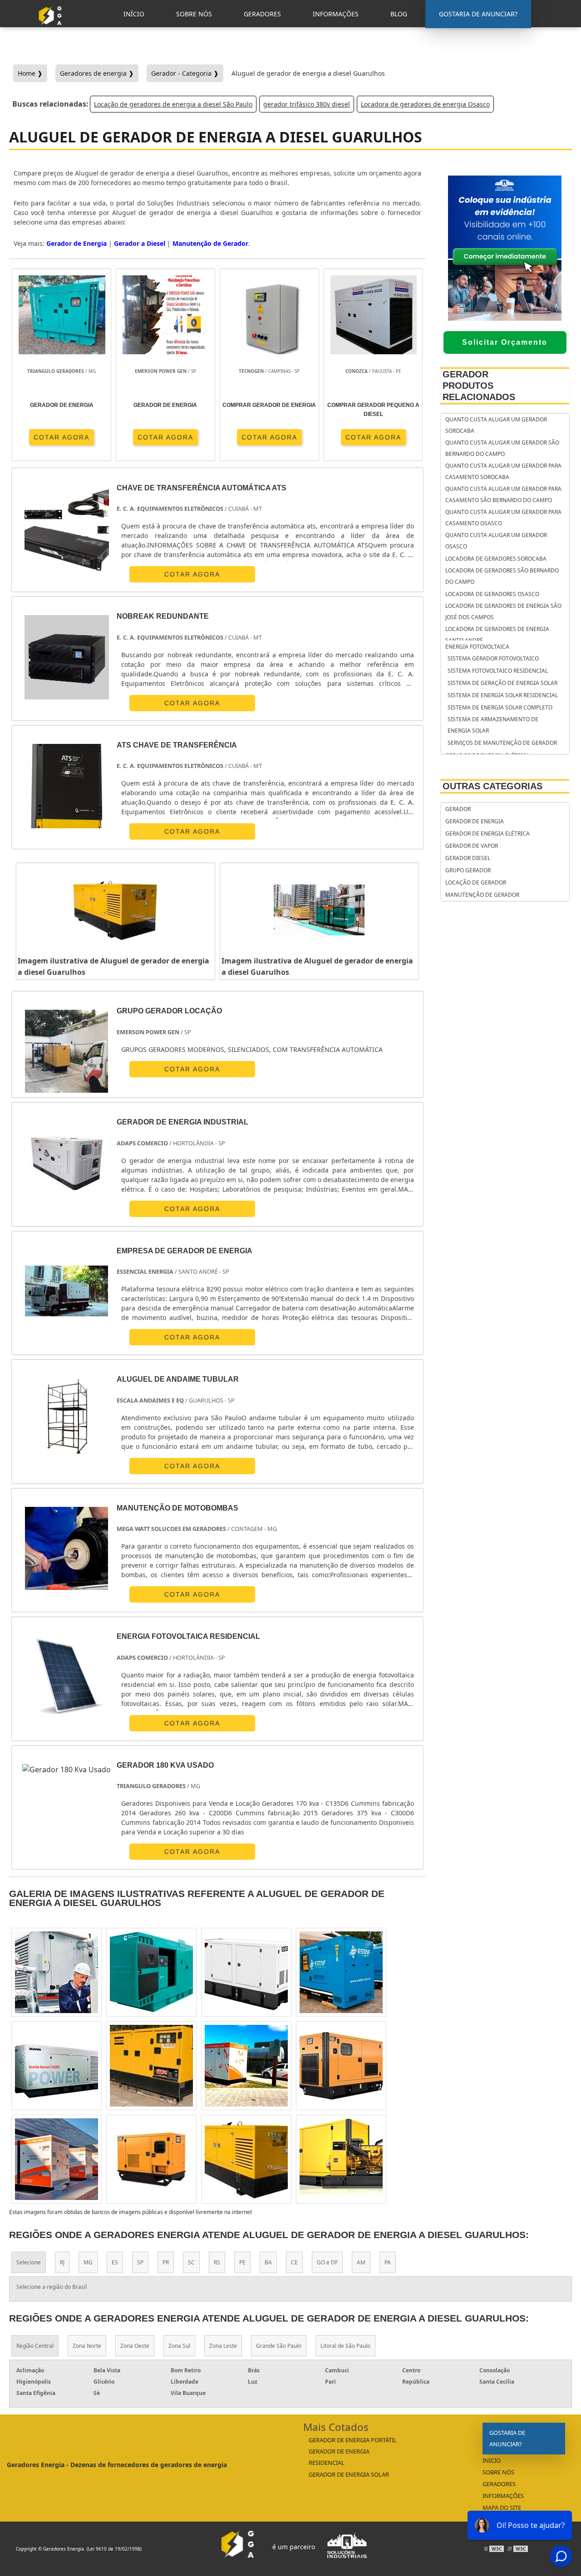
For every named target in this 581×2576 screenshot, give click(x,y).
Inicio (492, 2460)
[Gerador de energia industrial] (66, 1162)
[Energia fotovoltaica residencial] (66, 1677)
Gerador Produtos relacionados (479, 386)
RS (217, 2262)
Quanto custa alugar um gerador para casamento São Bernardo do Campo (503, 494)
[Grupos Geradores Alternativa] (52, 29)
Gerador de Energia (76, 243)
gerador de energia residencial (339, 2457)
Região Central (35, 2346)
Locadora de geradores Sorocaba (496, 559)
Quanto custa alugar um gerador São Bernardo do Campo (502, 448)
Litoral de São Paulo (345, 2346)
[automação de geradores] (341, 2159)
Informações (503, 2496)
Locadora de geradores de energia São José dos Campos (503, 611)
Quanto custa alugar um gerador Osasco (496, 541)
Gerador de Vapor (472, 846)
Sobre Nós (498, 2472)
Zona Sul (179, 2346)
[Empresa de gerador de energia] (66, 1291)
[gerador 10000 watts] (246, 1972)
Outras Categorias (492, 786)
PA (388, 2262)
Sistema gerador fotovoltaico (493, 658)
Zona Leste (223, 2346)
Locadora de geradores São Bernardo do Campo (502, 576)
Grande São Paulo (279, 2346)
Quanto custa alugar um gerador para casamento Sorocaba (503, 471)
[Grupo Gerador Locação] (66, 1051)
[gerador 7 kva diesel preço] (246, 2066)
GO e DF (327, 2262)
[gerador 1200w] (57, 1972)
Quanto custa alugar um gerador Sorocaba (496, 425)
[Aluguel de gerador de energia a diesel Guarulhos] (116, 910)
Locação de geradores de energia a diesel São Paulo (173, 104)
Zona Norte (87, 2346)
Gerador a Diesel (140, 243)
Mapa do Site (502, 2508)
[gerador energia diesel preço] (341, 1972)
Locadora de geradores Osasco (492, 594)
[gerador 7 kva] (341, 2066)
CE (294, 2262)
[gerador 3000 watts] (57, 2159)
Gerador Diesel (468, 858)
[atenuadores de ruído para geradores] (151, 1972)
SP (140, 2262)
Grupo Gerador (468, 870)
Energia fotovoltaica (477, 647)
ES (115, 2262)
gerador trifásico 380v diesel (307, 104)
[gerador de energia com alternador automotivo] (246, 2159)
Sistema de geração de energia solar (502, 683)
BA (268, 2262)
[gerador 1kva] (151, 2066)
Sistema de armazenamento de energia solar (493, 725)
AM (361, 2262)
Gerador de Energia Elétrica (487, 833)
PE (242, 2262)
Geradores (499, 2484)
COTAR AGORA (62, 437)
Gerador (458, 809)
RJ (62, 2262)
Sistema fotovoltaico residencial (498, 671)
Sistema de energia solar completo (500, 707)
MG (88, 2262)
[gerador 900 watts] (57, 2066)
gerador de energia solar (349, 2474)
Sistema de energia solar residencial (503, 695)
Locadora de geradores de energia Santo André (497, 635)
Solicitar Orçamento (505, 342)
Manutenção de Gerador (210, 243)
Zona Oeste (135, 2346)
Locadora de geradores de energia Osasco (425, 104)
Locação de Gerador (476, 882)
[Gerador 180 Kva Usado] (66, 1770)
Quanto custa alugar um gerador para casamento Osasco (503, 518)
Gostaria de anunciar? (507, 2438)
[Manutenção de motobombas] (66, 1548)
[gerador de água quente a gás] (151, 2159)
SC (191, 2262)
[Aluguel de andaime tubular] (66, 1420)
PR (166, 2262)
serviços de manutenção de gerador (502, 743)
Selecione (29, 2262)
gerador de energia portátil (353, 2440)
